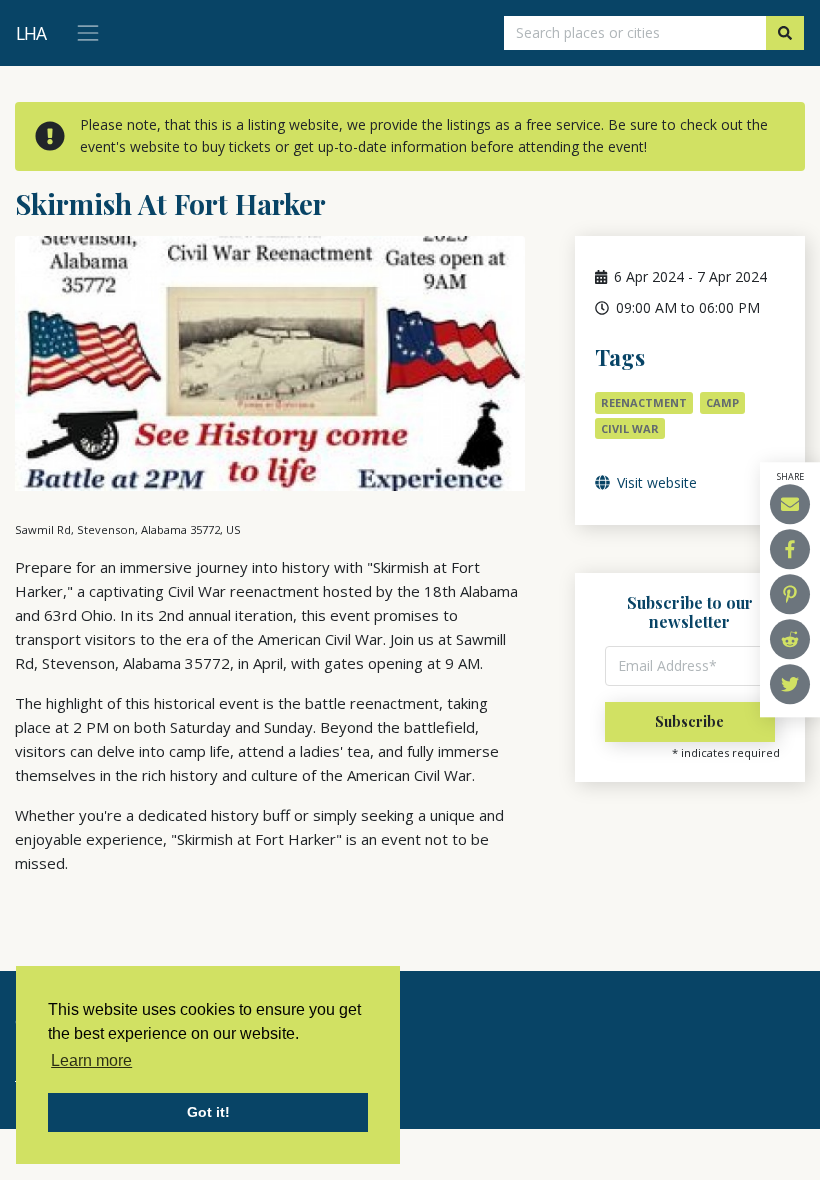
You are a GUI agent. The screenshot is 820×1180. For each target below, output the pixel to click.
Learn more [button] (91, 1060)
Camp (722, 402)
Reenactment (644, 402)
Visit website (655, 482)
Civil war (630, 428)
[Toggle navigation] (88, 33)
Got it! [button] (208, 1112)
